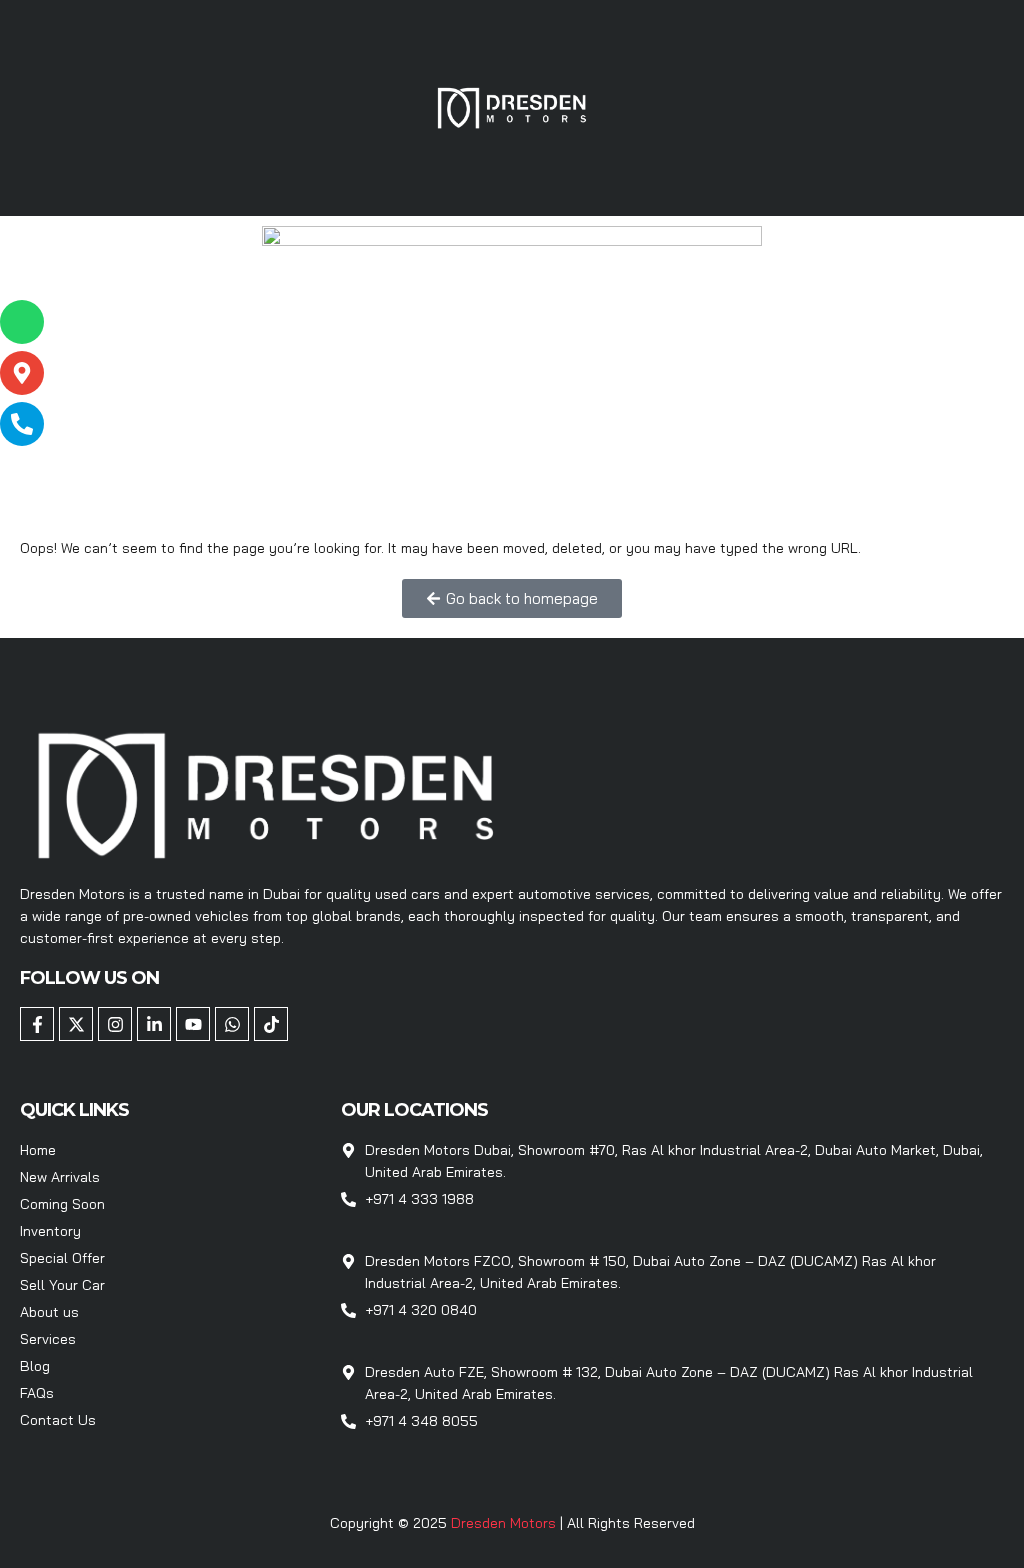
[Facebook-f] (37, 1024)
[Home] (512, 106)
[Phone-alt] (22, 424)
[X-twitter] (76, 1024)
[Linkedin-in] (154, 1024)
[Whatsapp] (232, 1024)
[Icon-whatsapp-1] (22, 322)
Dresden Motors (505, 1523)
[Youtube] (193, 1024)
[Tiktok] (271, 1024)
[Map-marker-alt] (22, 373)
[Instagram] (115, 1024)
